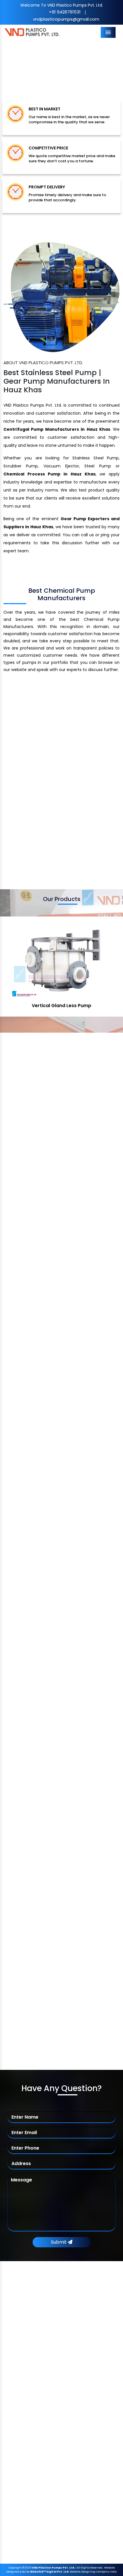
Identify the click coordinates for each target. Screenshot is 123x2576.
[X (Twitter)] (24, 2330)
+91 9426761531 (65, 12)
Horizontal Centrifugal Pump (42, 2471)
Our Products (28, 2371)
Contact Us (26, 2405)
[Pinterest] (34, 2330)
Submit (59, 2242)
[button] (9, 66)
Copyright (15, 2568)
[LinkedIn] (43, 2330)
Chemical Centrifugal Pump (42, 2448)
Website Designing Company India (93, 2572)
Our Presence (28, 2394)
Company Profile (31, 2359)
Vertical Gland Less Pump (61, 1006)
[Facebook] (14, 2330)
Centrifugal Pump (32, 2436)
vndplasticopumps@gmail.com (66, 19)
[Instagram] (53, 2330)
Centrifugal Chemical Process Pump (50, 2459)
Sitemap (23, 2382)
